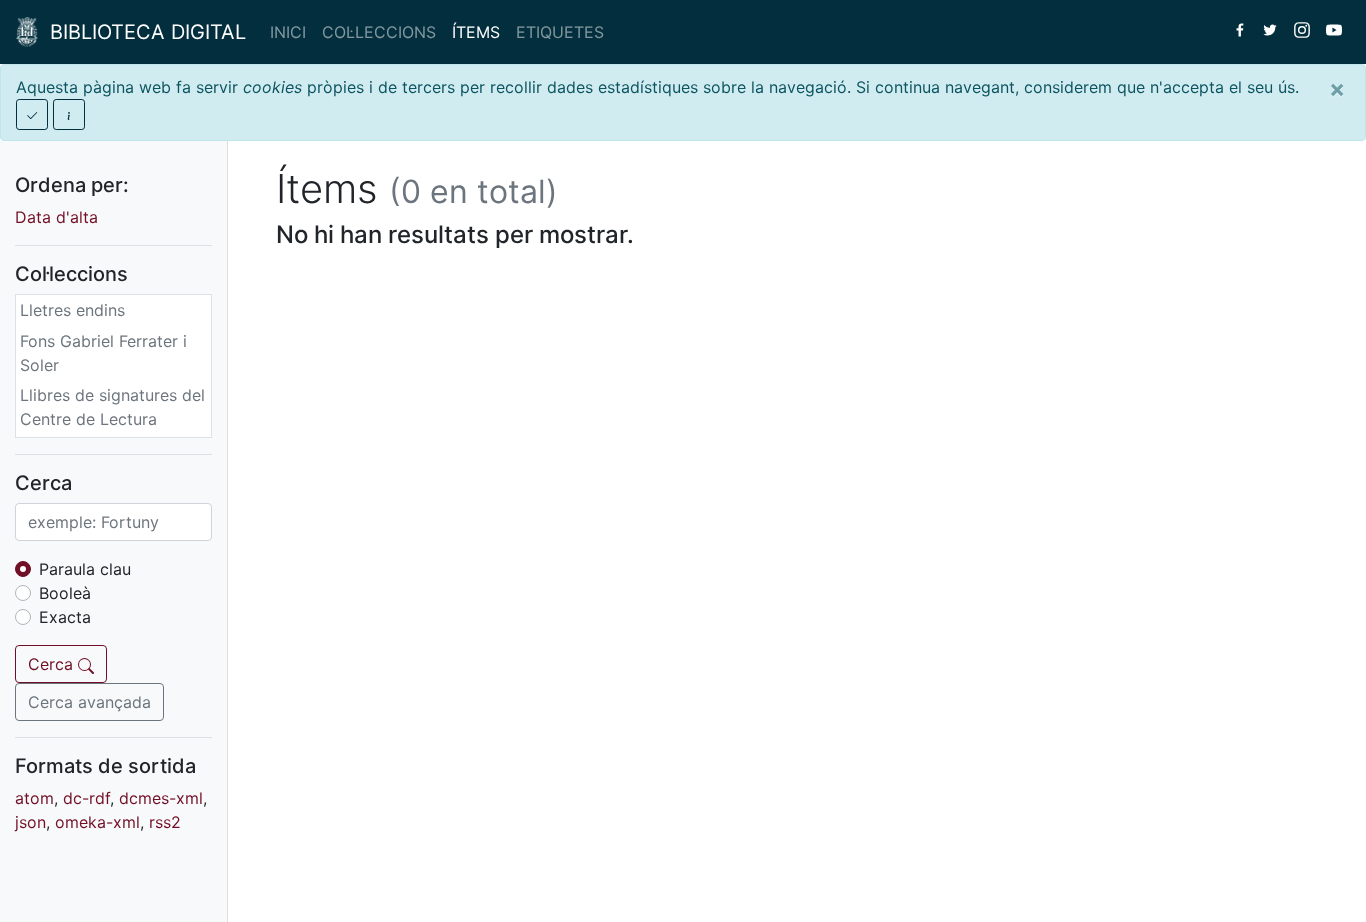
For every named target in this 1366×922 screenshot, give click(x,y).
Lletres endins (72, 310)
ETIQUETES (560, 32)
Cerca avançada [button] (89, 702)
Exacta (65, 617)
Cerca (53, 664)
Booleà (65, 593)
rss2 (165, 822)
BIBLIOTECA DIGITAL (142, 32)
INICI (288, 32)
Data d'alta (56, 217)
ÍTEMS (476, 32)
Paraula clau (85, 569)
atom (34, 798)
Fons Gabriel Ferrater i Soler (103, 353)
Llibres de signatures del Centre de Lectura (112, 407)
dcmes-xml (161, 798)
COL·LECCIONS (379, 32)
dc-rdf (86, 798)
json (30, 822)
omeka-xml (97, 822)
